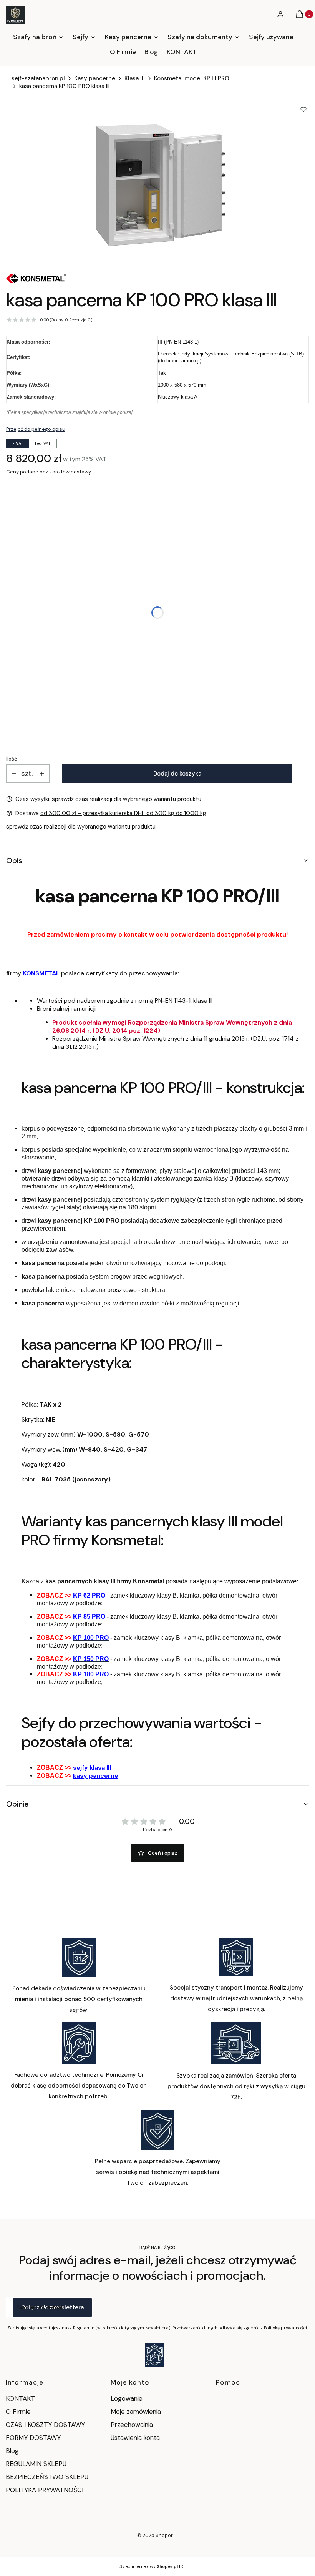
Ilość (12, 759)
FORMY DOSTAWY (33, 2438)
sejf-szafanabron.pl (38, 78)
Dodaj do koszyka (177, 774)
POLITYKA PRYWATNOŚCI (45, 2490)
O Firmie (18, 2412)
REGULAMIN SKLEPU (36, 2464)
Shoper (164, 2535)
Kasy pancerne (95, 78)
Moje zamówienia (136, 2412)
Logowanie (127, 2398)
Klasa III (135, 78)
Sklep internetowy (149, 2566)
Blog (12, 2451)
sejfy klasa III (92, 1768)
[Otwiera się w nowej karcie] (154, 2355)
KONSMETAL (41, 973)
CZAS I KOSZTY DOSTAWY (45, 2425)
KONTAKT (20, 2398)
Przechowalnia (132, 2425)
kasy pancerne (96, 1776)
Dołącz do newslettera (52, 2307)
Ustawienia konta (135, 2438)
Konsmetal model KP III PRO (192, 78)
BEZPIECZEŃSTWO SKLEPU (47, 2477)
